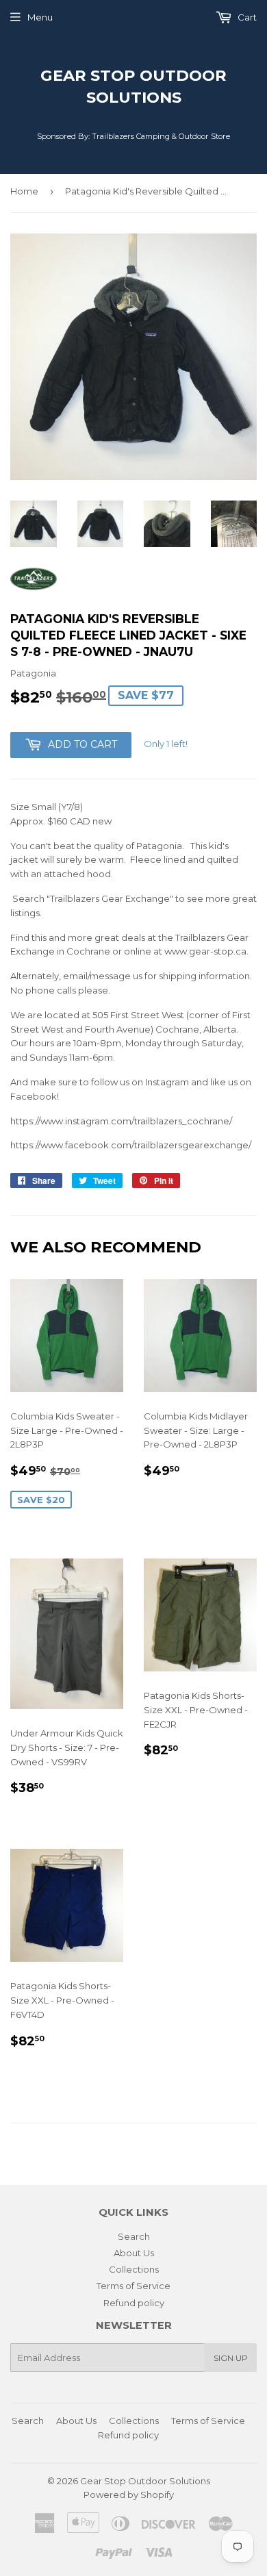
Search (134, 2236)
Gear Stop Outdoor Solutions (133, 86)
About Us (134, 2253)
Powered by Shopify (129, 2495)
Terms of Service (133, 2286)
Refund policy (134, 2303)
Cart (246, 17)
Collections (134, 2269)
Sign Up (231, 2358)
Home (24, 191)
